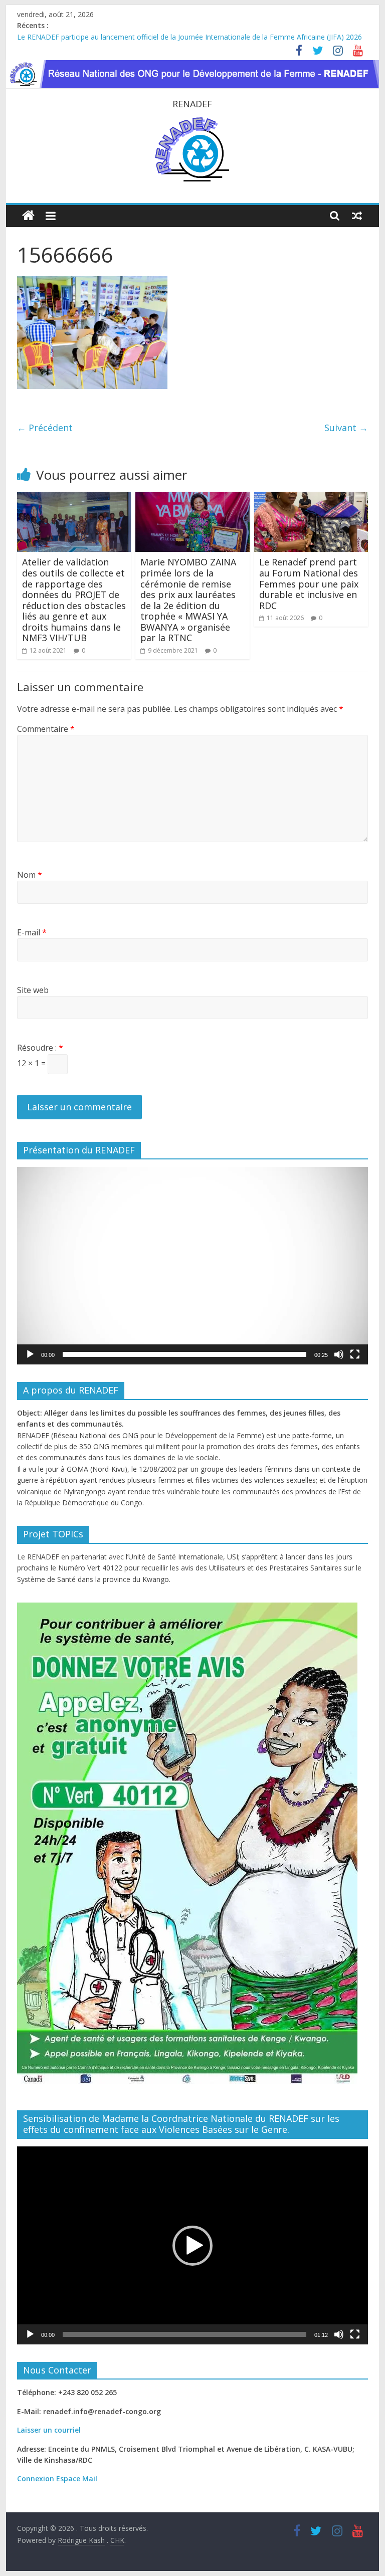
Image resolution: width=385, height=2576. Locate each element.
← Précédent (45, 428)
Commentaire (46, 729)
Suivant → (346, 428)
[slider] (184, 1354)
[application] (192, 1266)
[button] (192, 1266)
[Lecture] (30, 1354)
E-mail (32, 932)
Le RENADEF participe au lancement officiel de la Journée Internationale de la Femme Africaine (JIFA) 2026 (189, 37)
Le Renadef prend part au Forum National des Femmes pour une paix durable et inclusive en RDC (309, 583)
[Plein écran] (355, 1354)
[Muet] (339, 1354)
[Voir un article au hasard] (357, 216)
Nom (30, 875)
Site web (33, 990)
